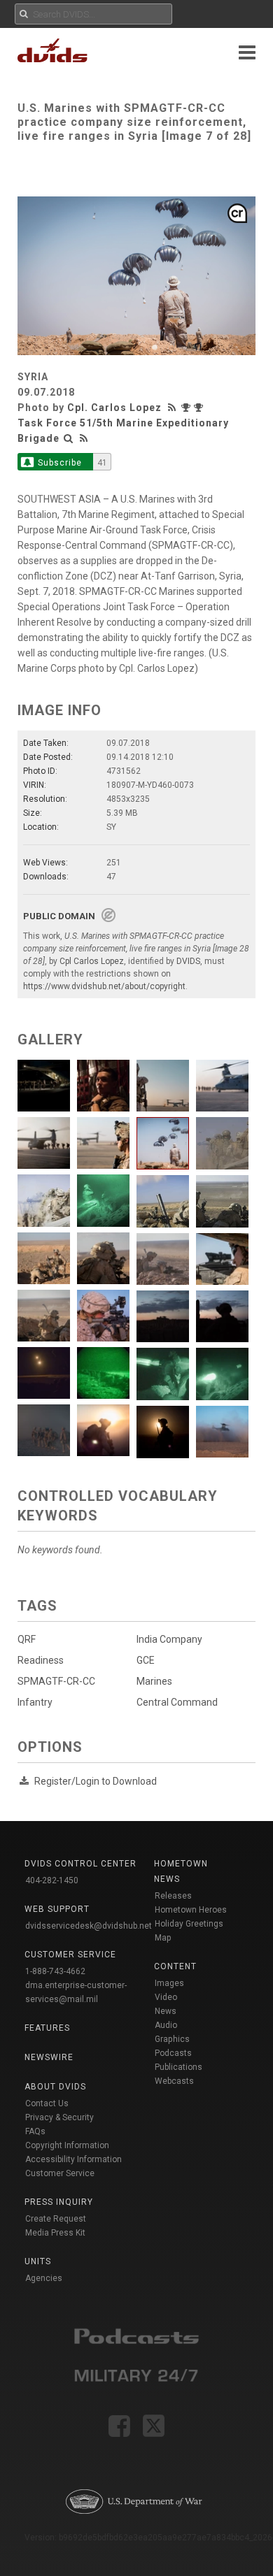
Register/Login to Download (96, 1781)
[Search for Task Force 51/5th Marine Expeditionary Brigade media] (69, 438)
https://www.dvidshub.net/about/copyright (104, 986)
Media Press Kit (55, 2233)
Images (169, 1983)
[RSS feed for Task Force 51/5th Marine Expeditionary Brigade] (84, 438)
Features (47, 2028)
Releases (173, 1896)
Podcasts (173, 2053)
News (166, 2011)
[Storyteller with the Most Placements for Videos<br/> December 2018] (200, 408)
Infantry (35, 1702)
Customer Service (60, 2173)
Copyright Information (67, 2145)
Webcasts (174, 2081)
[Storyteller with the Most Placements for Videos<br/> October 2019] (188, 408)
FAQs (35, 2131)
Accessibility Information (73, 2159)
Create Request (56, 2219)
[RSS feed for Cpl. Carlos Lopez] (174, 408)
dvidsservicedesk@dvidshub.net (89, 1926)
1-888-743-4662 (55, 1971)
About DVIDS (55, 2087)
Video (166, 1997)
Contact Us (47, 2103)
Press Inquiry (59, 2202)
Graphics (172, 2039)
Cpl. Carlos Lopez (114, 408)
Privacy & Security (59, 2117)
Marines (154, 1681)
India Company (169, 1639)
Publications (178, 2067)
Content (175, 1966)
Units (38, 2261)
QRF (27, 1639)
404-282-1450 (52, 1880)
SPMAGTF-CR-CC (56, 1681)
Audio (166, 2025)
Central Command (177, 1702)
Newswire (49, 2057)
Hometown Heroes (191, 1910)
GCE (146, 1660)
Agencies (44, 2278)
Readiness (41, 1660)
